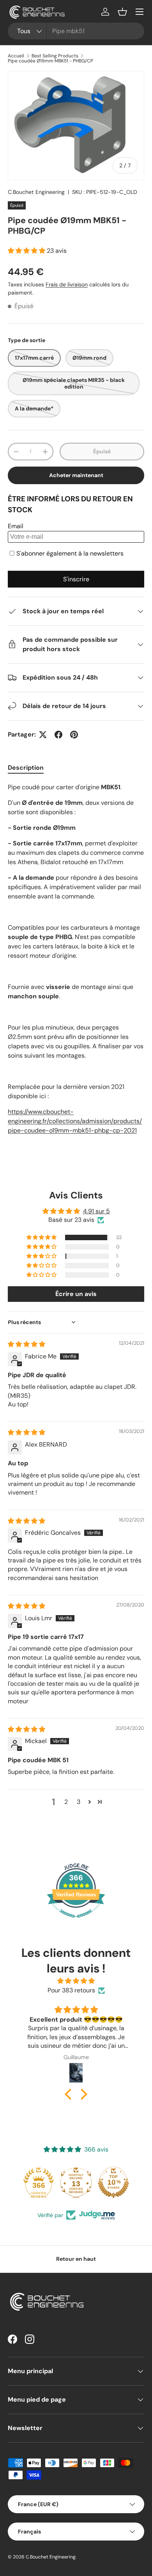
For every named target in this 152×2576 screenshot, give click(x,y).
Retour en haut (76, 2259)
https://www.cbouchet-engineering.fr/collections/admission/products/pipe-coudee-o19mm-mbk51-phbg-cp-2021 (75, 1121)
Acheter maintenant (76, 475)
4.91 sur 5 (96, 1211)
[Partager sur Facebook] (58, 735)
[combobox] (76, 31)
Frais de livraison (67, 284)
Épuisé (102, 451)
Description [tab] (26, 768)
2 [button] (66, 1802)
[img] (27, 1344)
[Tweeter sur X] (43, 735)
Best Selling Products (55, 56)
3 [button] (79, 1802)
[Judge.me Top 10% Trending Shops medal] (113, 2182)
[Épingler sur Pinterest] (74, 735)
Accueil (16, 56)
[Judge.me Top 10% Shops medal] (76, 2182)
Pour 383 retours (71, 1990)
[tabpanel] (76, 967)
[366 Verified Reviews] (76, 1922)
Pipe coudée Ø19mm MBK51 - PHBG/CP (50, 61)
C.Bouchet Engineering (36, 192)
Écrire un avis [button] (76, 1294)
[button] (122, 12)
